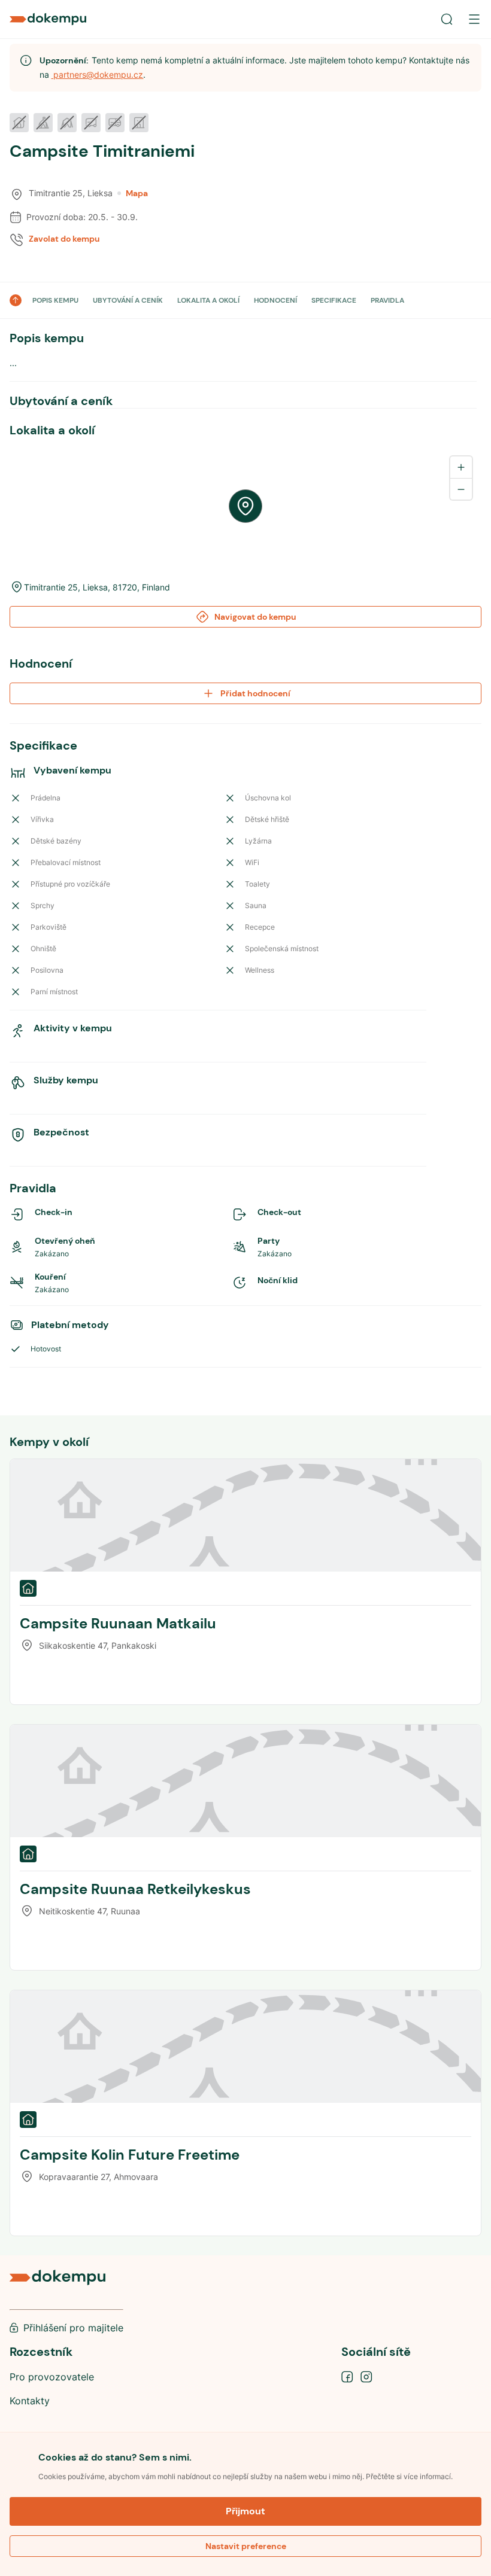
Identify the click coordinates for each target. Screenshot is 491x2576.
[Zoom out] (461, 489)
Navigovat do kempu (255, 617)
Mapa (137, 193)
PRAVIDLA (387, 300)
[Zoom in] (461, 467)
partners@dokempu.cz (97, 74)
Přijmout (245, 2511)
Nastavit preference (246, 2546)
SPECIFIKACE (334, 300)
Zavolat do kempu (64, 239)
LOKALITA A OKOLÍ (208, 300)
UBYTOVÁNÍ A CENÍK (128, 300)
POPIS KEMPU (55, 300)
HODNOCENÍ (275, 300)
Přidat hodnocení (255, 693)
